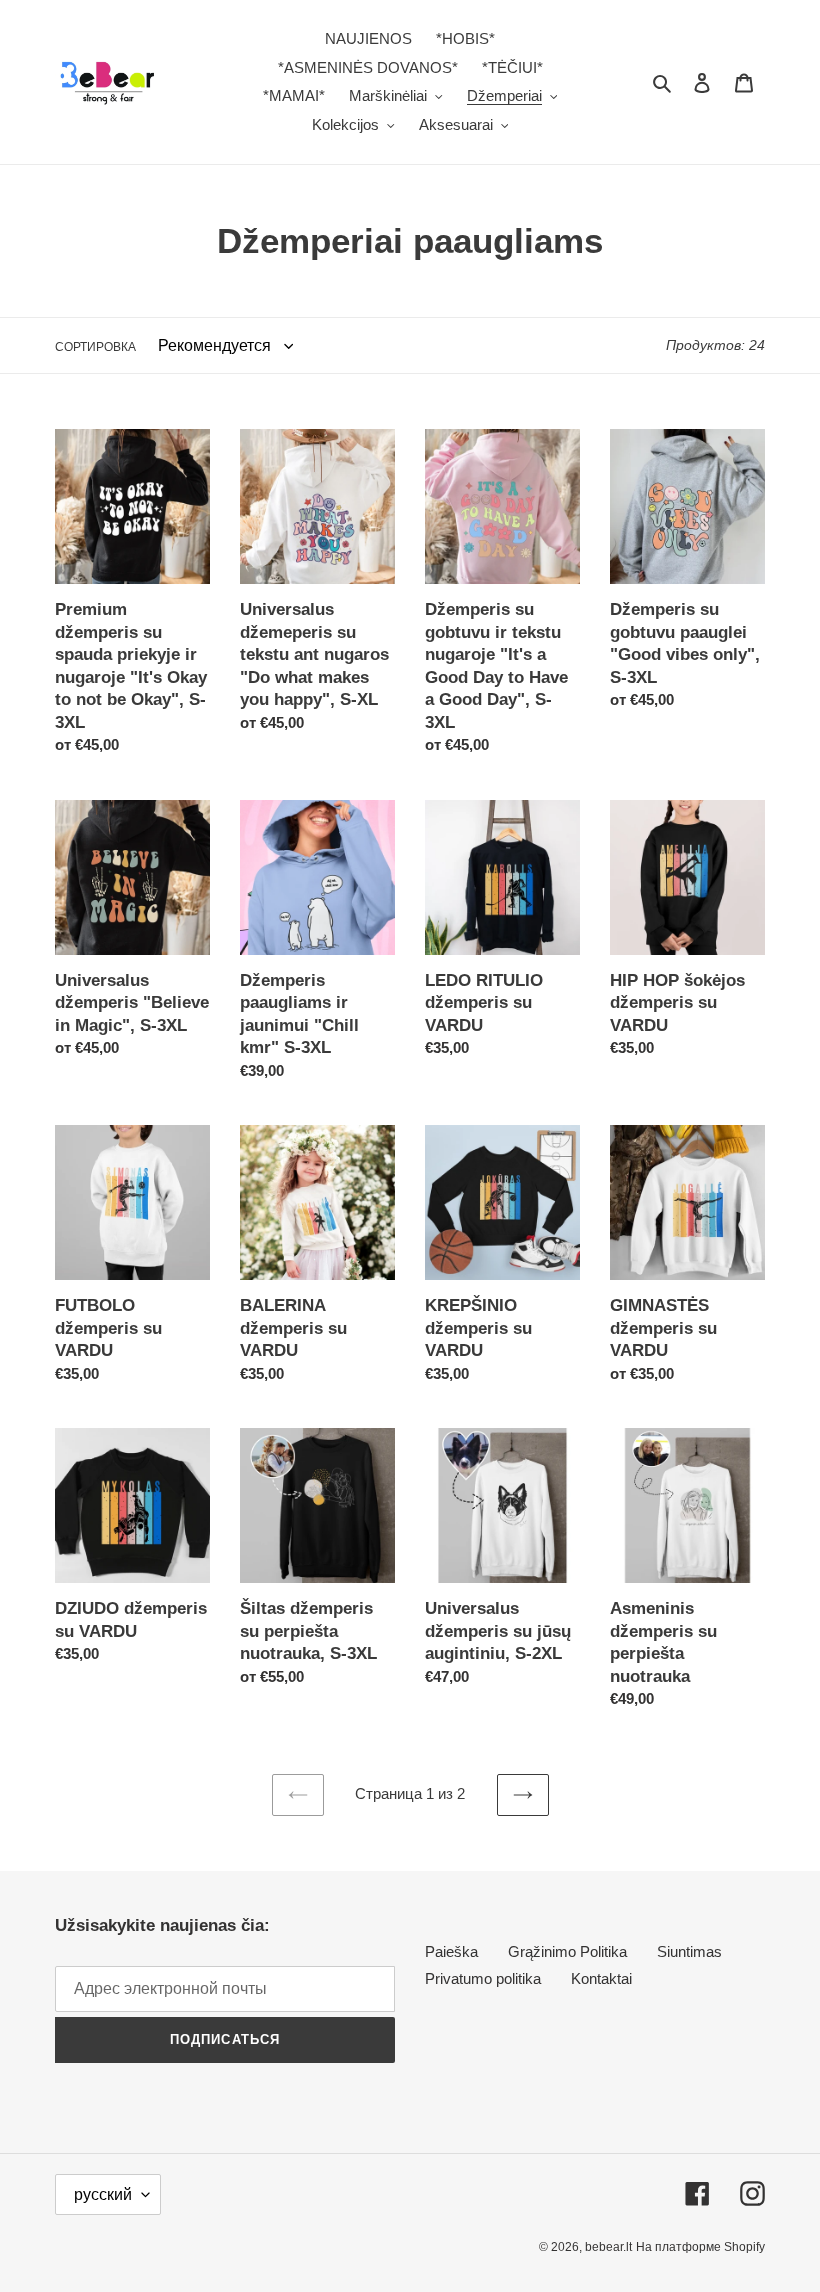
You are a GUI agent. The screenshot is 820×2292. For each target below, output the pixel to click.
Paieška (451, 1951)
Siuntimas (689, 1951)
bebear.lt (608, 2247)
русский (103, 2194)
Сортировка (95, 347)
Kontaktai (601, 1978)
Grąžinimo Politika (567, 1951)
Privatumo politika (483, 1978)
